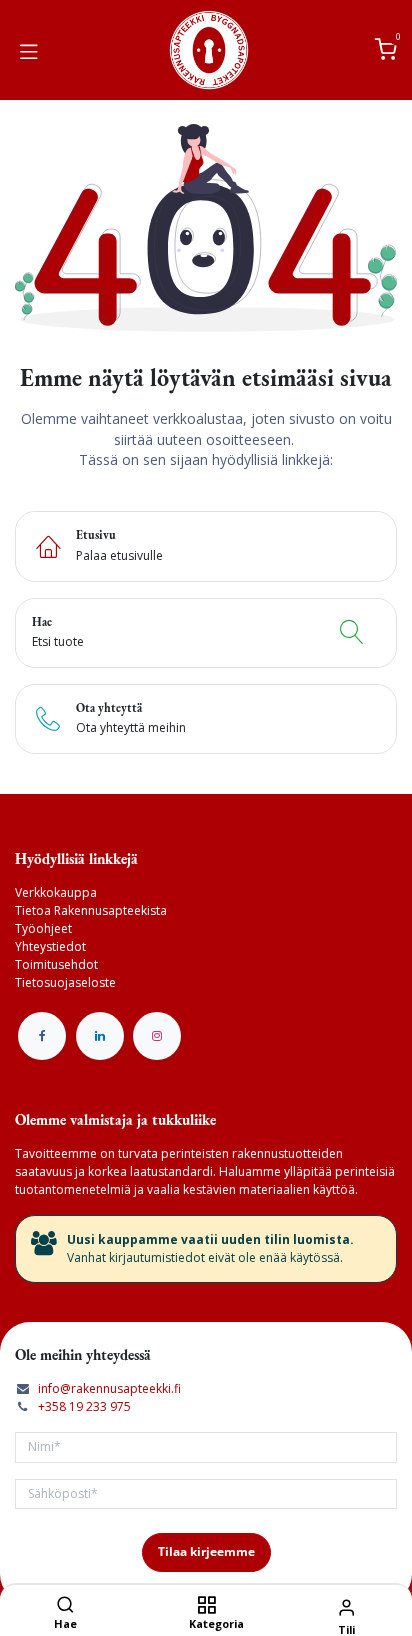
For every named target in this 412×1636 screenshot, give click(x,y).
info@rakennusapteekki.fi (109, 1388)
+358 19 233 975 (84, 1406)
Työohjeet (43, 928)
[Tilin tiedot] (346, 1606)
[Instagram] (157, 1036)
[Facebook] (42, 1036)
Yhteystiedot (50, 946)
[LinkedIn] (100, 1036)
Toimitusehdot (56, 964)
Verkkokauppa (56, 892)
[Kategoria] (206, 1606)
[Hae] (65, 1606)
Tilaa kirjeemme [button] (206, 1551)
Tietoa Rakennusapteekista (91, 910)
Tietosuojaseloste (65, 982)
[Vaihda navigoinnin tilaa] (29, 50)
